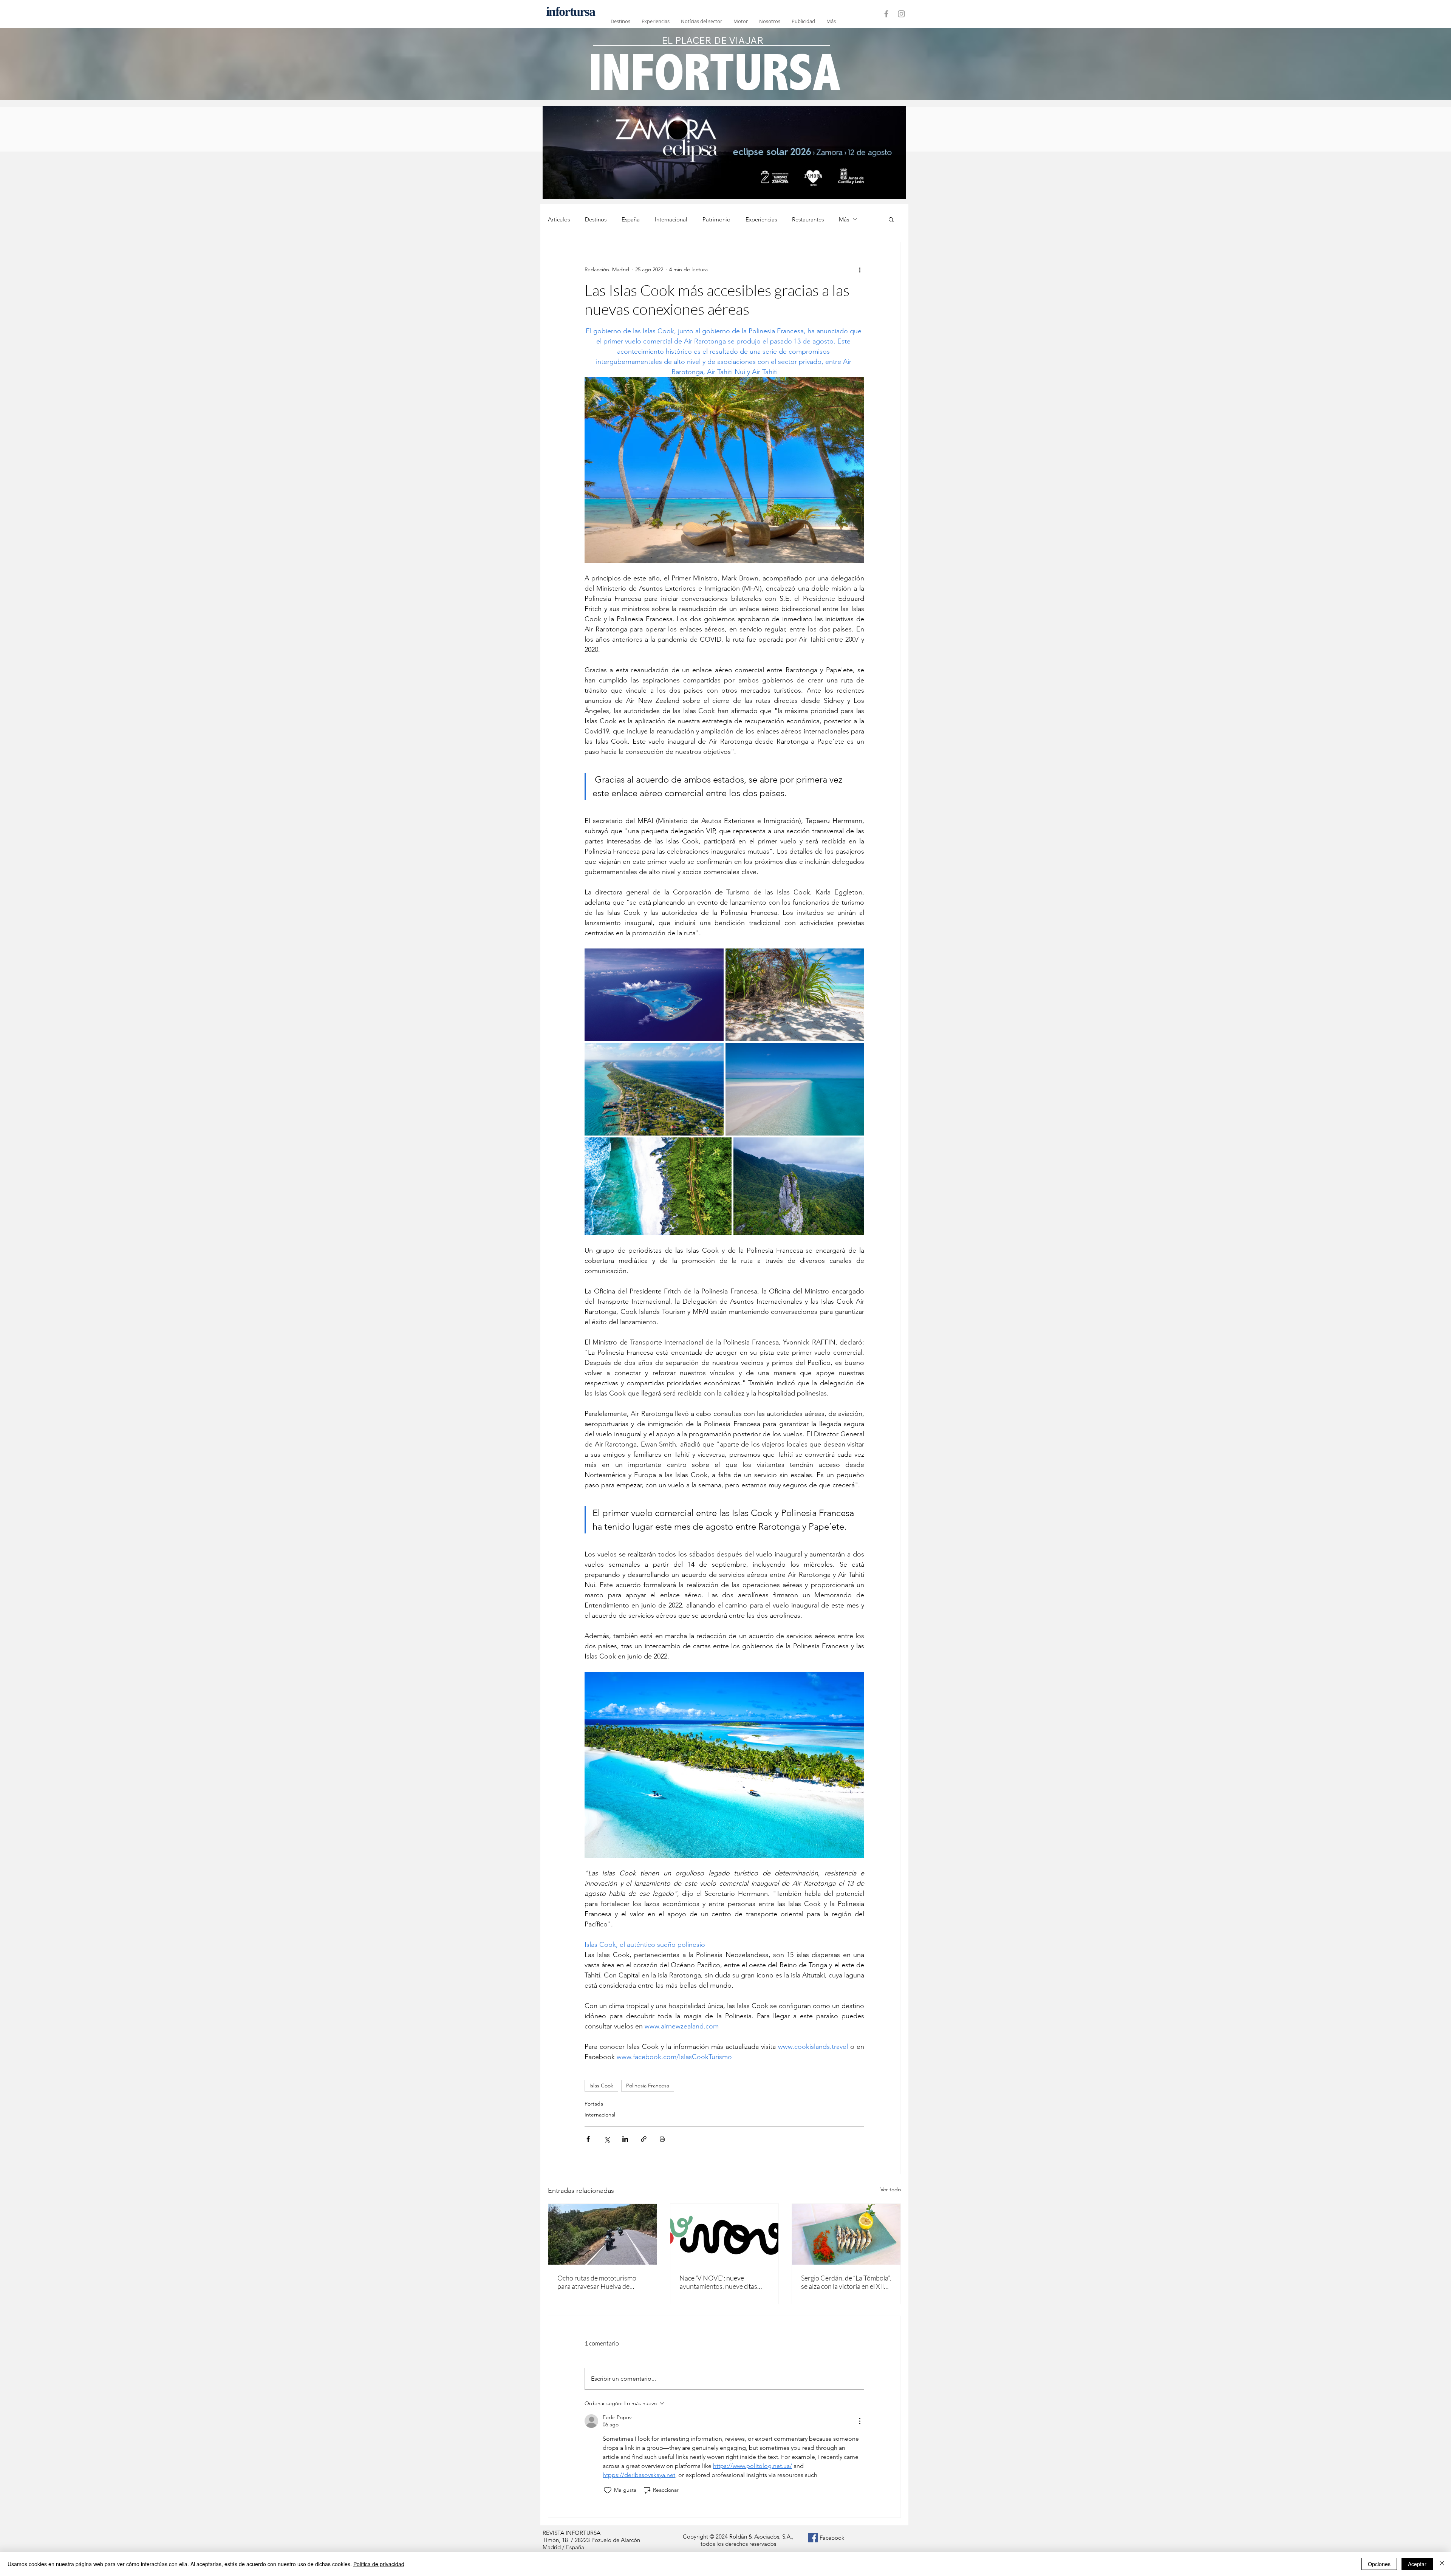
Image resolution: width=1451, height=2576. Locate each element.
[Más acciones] (860, 269)
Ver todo (891, 2189)
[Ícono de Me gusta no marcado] (608, 2490)
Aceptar (1417, 2564)
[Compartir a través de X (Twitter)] (607, 2139)
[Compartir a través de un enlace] (644, 2139)
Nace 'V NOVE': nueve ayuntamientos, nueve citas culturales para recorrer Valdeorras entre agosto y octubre (718, 2282)
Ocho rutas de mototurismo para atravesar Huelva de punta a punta (597, 2282)
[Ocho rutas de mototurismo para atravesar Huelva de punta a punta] (603, 2234)
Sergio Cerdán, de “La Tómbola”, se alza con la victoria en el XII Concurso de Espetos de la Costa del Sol (846, 2282)
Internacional (671, 219)
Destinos (596, 219)
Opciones (1379, 2564)
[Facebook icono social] (813, 2538)
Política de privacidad (379, 2564)
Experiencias (761, 219)
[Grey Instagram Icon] (901, 14)
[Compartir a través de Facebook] (588, 2139)
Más (844, 219)
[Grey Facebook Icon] (886, 14)
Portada (594, 2104)
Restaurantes (808, 219)
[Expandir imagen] (654, 995)
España (631, 219)
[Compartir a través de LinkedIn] (625, 2139)
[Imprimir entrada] (662, 2139)
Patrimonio (716, 219)
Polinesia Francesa (648, 2086)
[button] (891, 219)
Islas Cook (601, 2086)
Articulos (559, 219)
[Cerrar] (1442, 2564)
